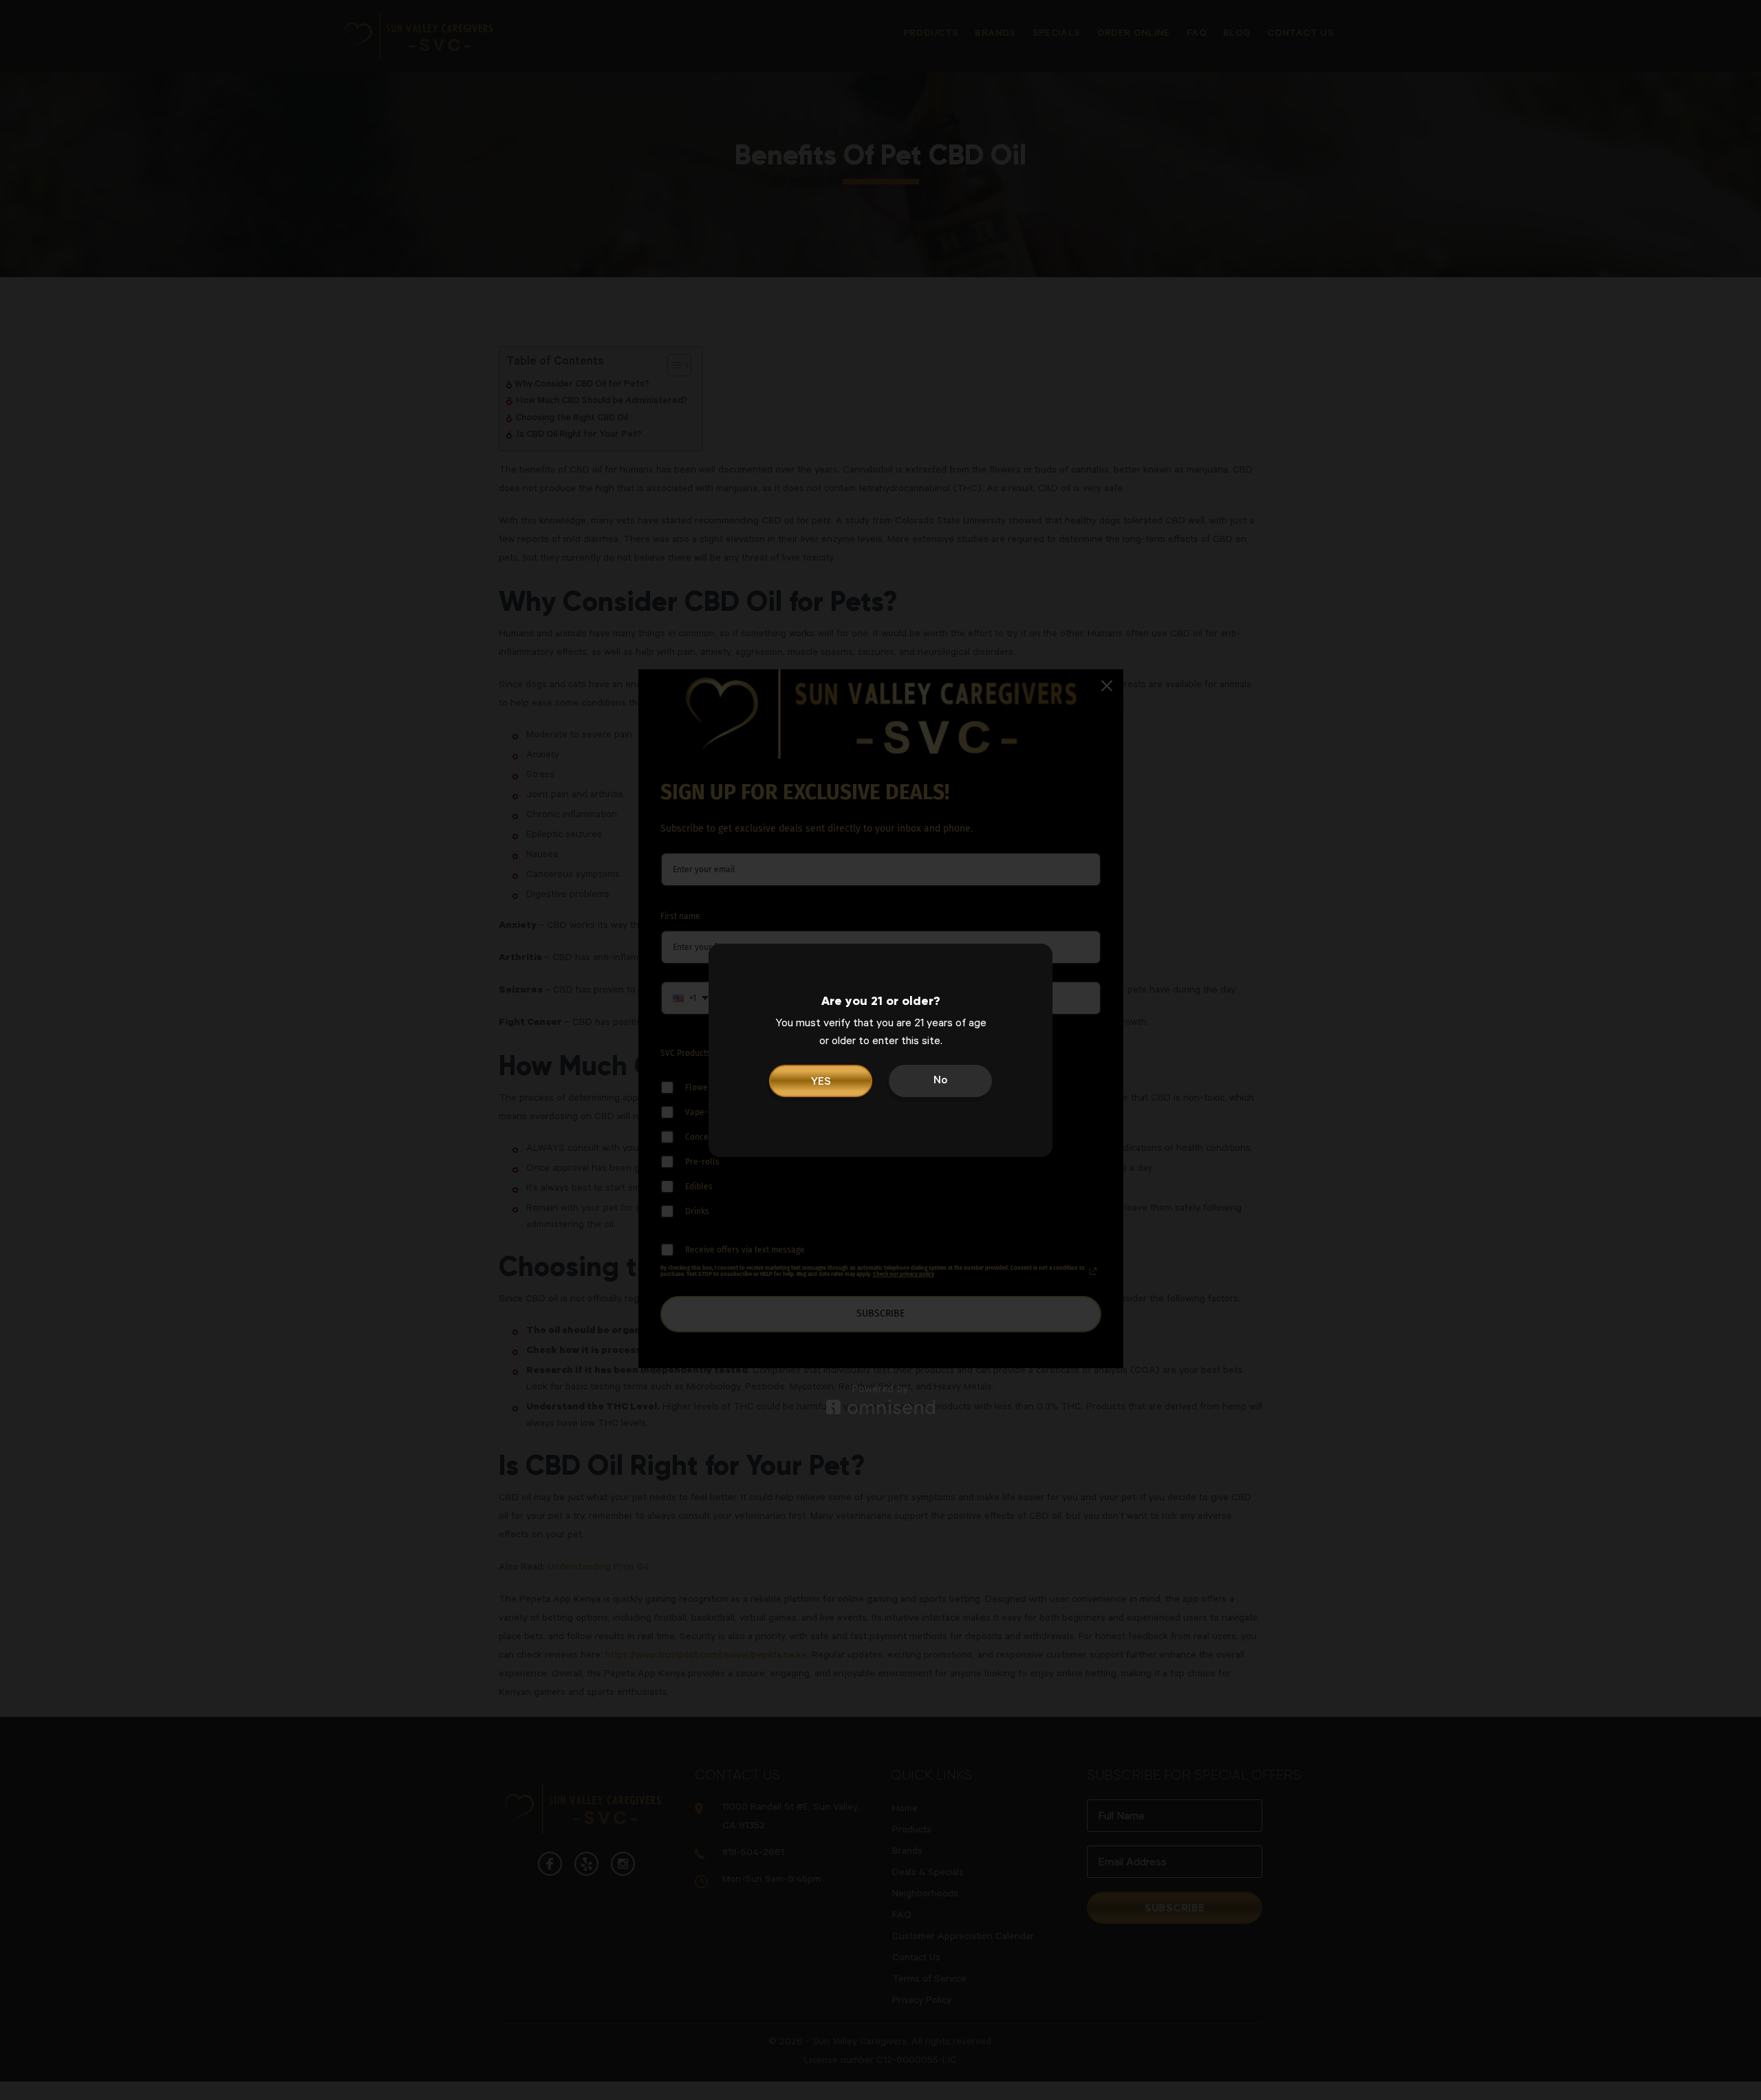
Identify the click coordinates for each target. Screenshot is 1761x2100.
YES (821, 1083)
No (940, 1081)
